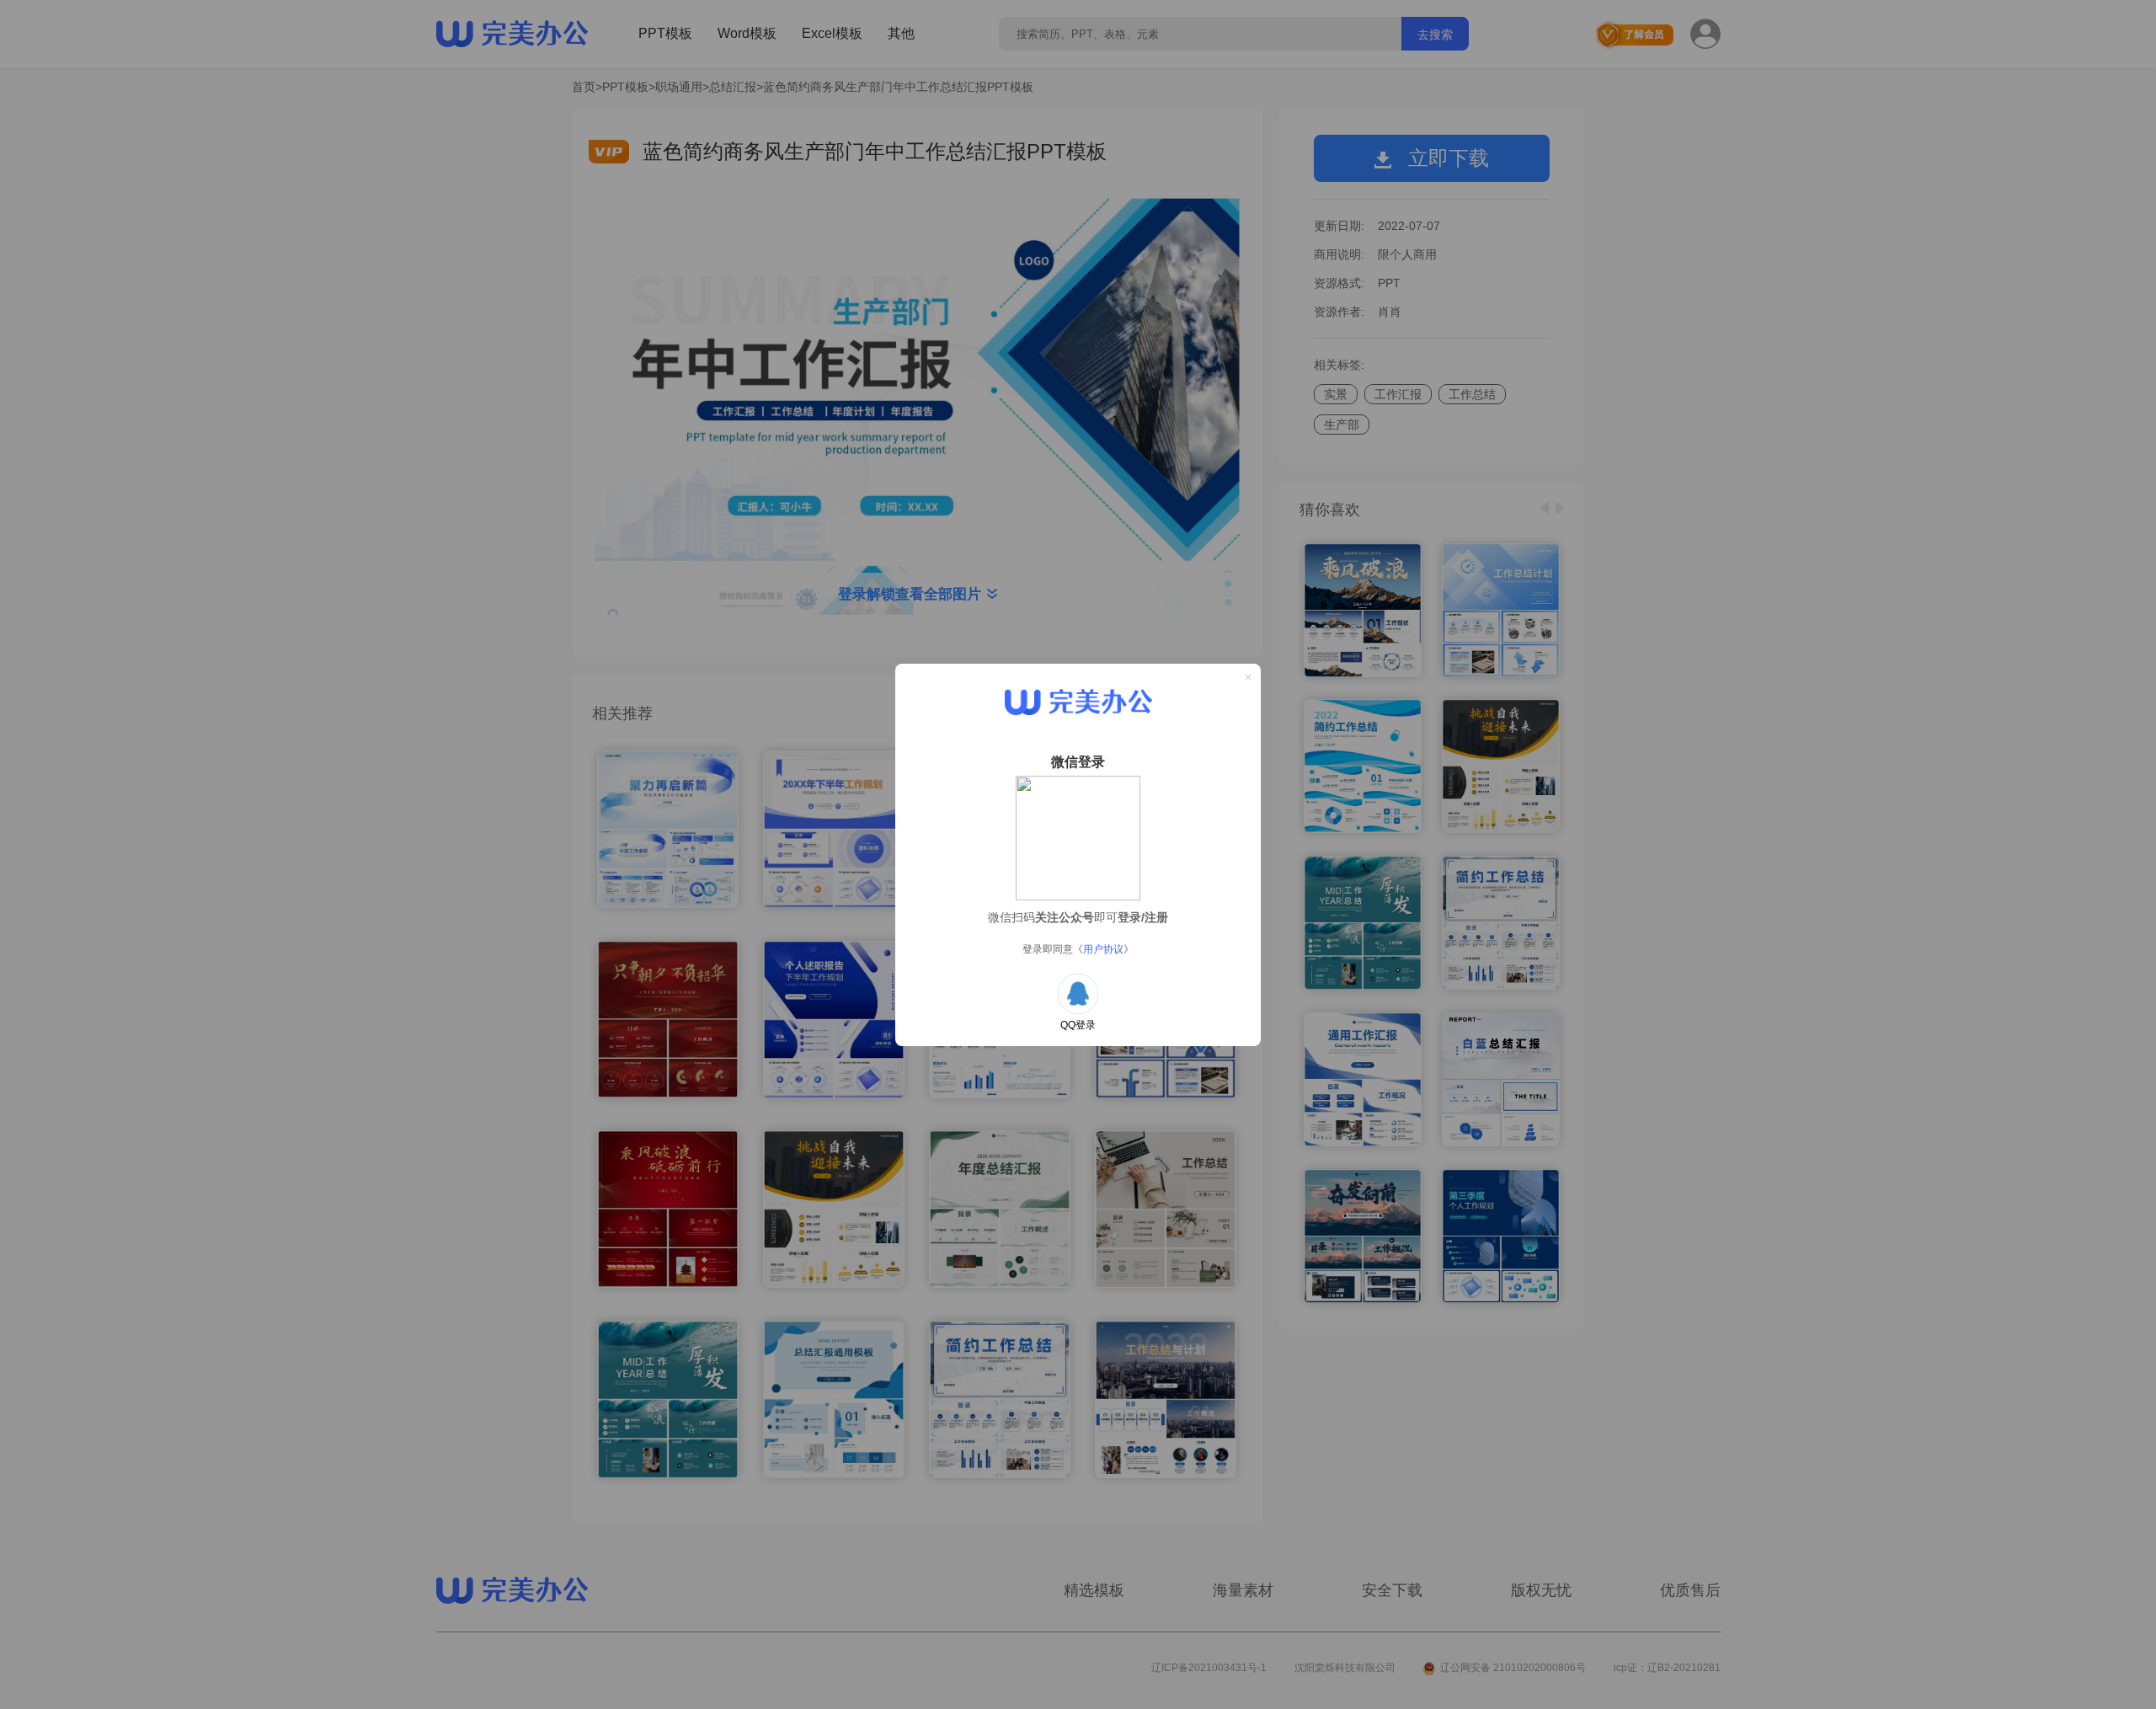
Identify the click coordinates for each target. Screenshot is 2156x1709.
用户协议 (1103, 949)
